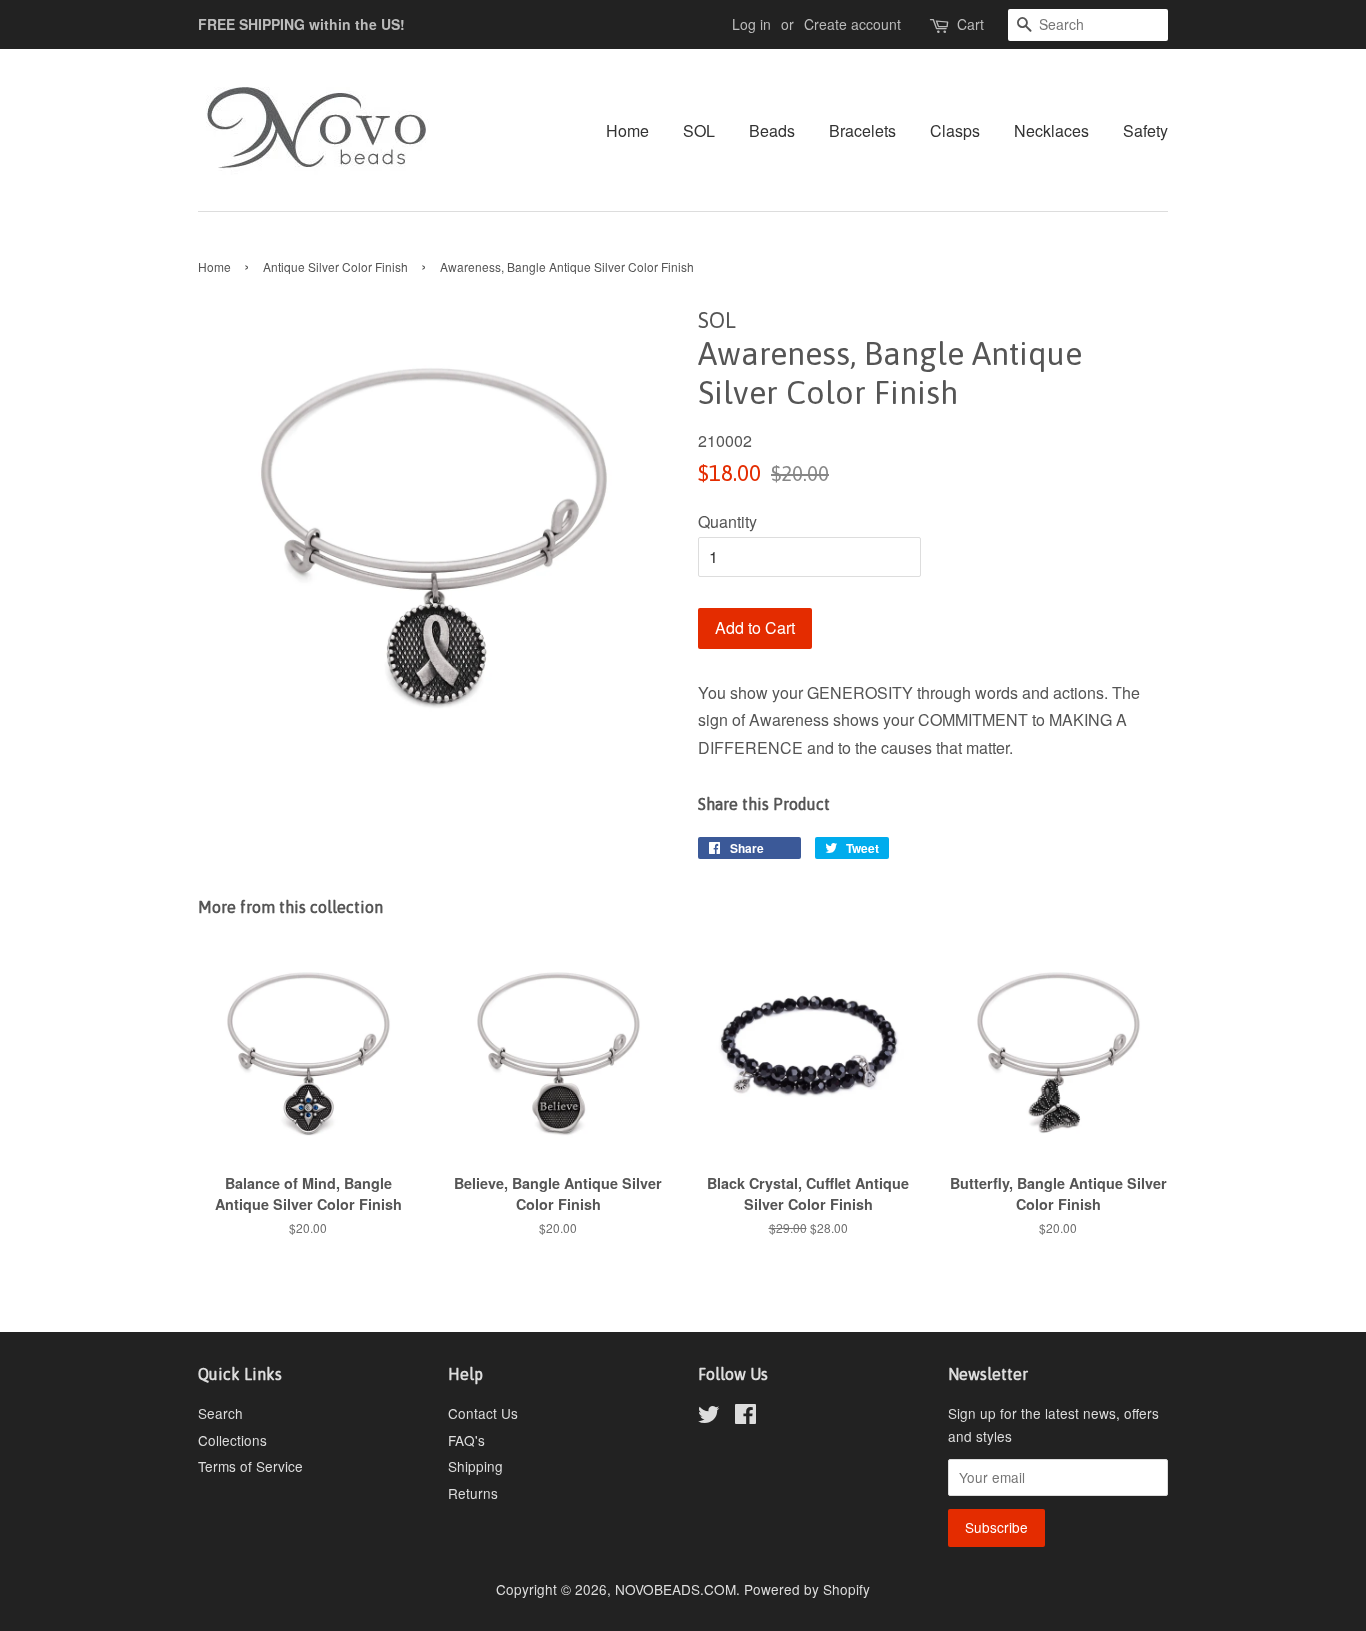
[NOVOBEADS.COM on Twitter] (709, 1417)
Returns (473, 1493)
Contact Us (483, 1413)
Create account (852, 24)
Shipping (475, 1466)
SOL (699, 130)
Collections (232, 1440)
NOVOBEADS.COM (675, 1589)
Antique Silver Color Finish (335, 266)
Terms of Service (250, 1466)
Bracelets (862, 130)
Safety (1145, 130)
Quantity (727, 521)
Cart (970, 24)
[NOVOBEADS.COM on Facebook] (745, 1417)
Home (627, 130)
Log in (751, 24)
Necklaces (1051, 130)
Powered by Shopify (807, 1589)
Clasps (955, 130)
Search (220, 1413)
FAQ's (466, 1440)
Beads (772, 130)
